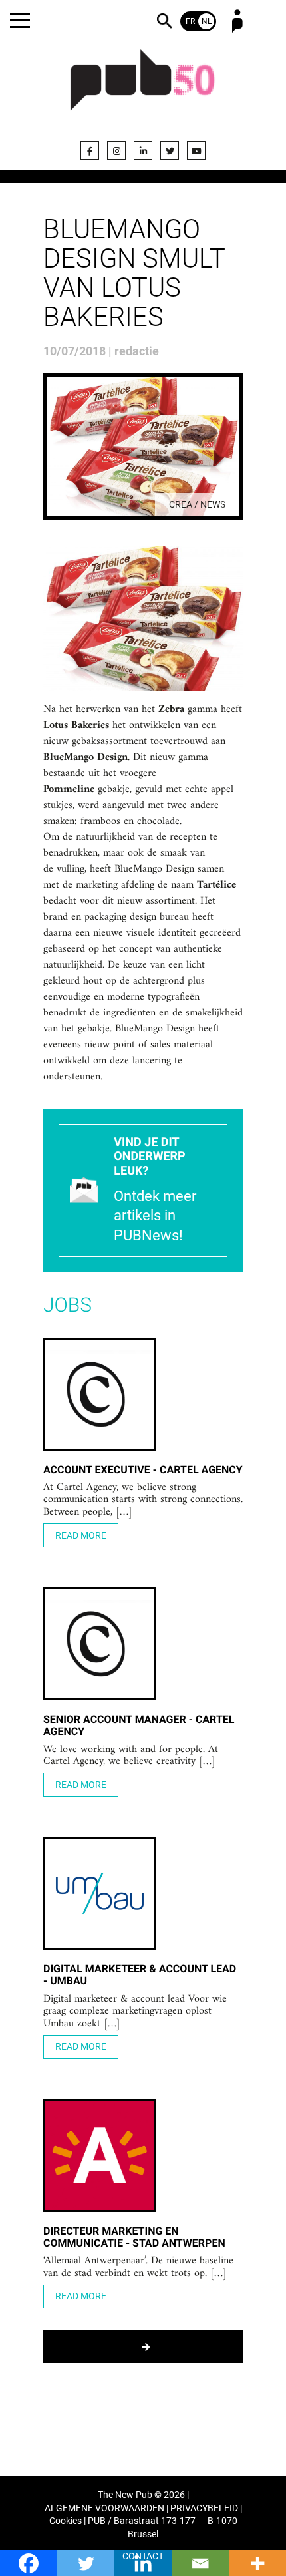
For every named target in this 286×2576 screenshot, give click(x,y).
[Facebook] (90, 150)
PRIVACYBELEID (204, 2508)
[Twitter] (170, 150)
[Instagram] (116, 150)
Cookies (66, 2521)
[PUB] (143, 88)
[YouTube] (196, 150)
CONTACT (143, 2556)
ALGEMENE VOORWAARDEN (104, 2508)
